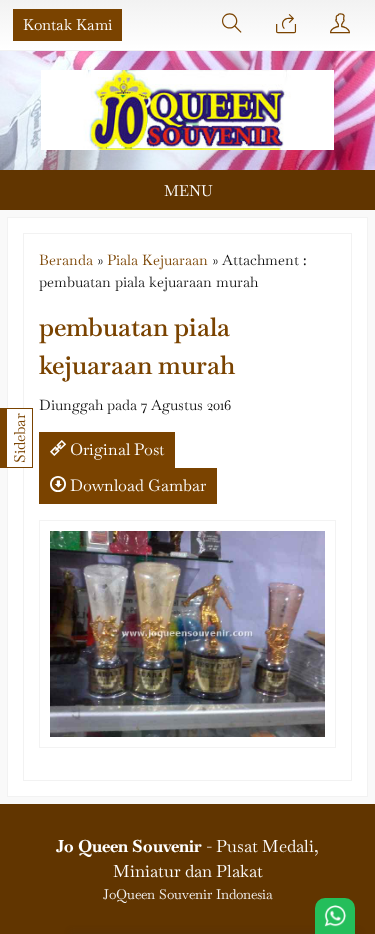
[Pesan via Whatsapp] (286, 25)
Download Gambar (136, 485)
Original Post (115, 449)
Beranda (66, 259)
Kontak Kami (67, 25)
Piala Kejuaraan (157, 259)
